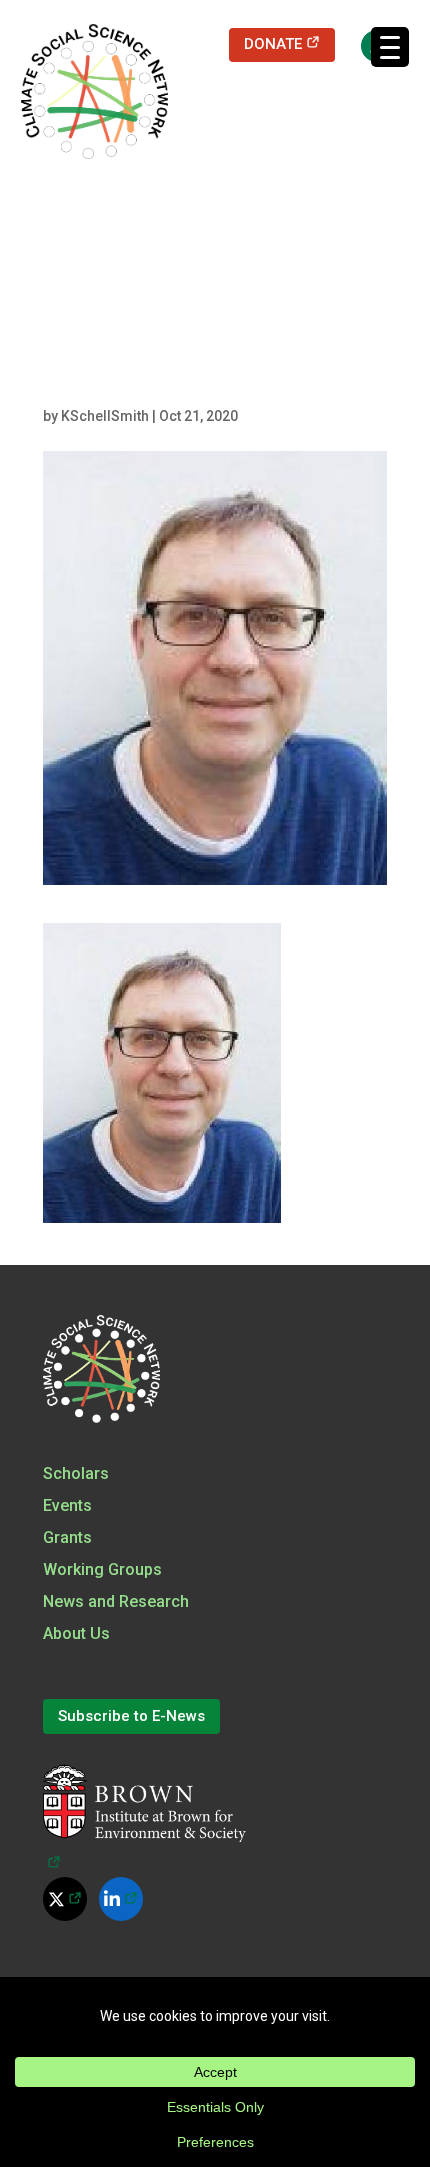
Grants (67, 1537)
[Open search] (367, 45)
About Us (76, 1633)
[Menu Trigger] (390, 47)
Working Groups (102, 1569)
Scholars (76, 1473)
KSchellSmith (105, 416)
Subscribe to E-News (131, 1716)
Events (67, 1505)
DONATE (289, 43)
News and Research (116, 1601)
